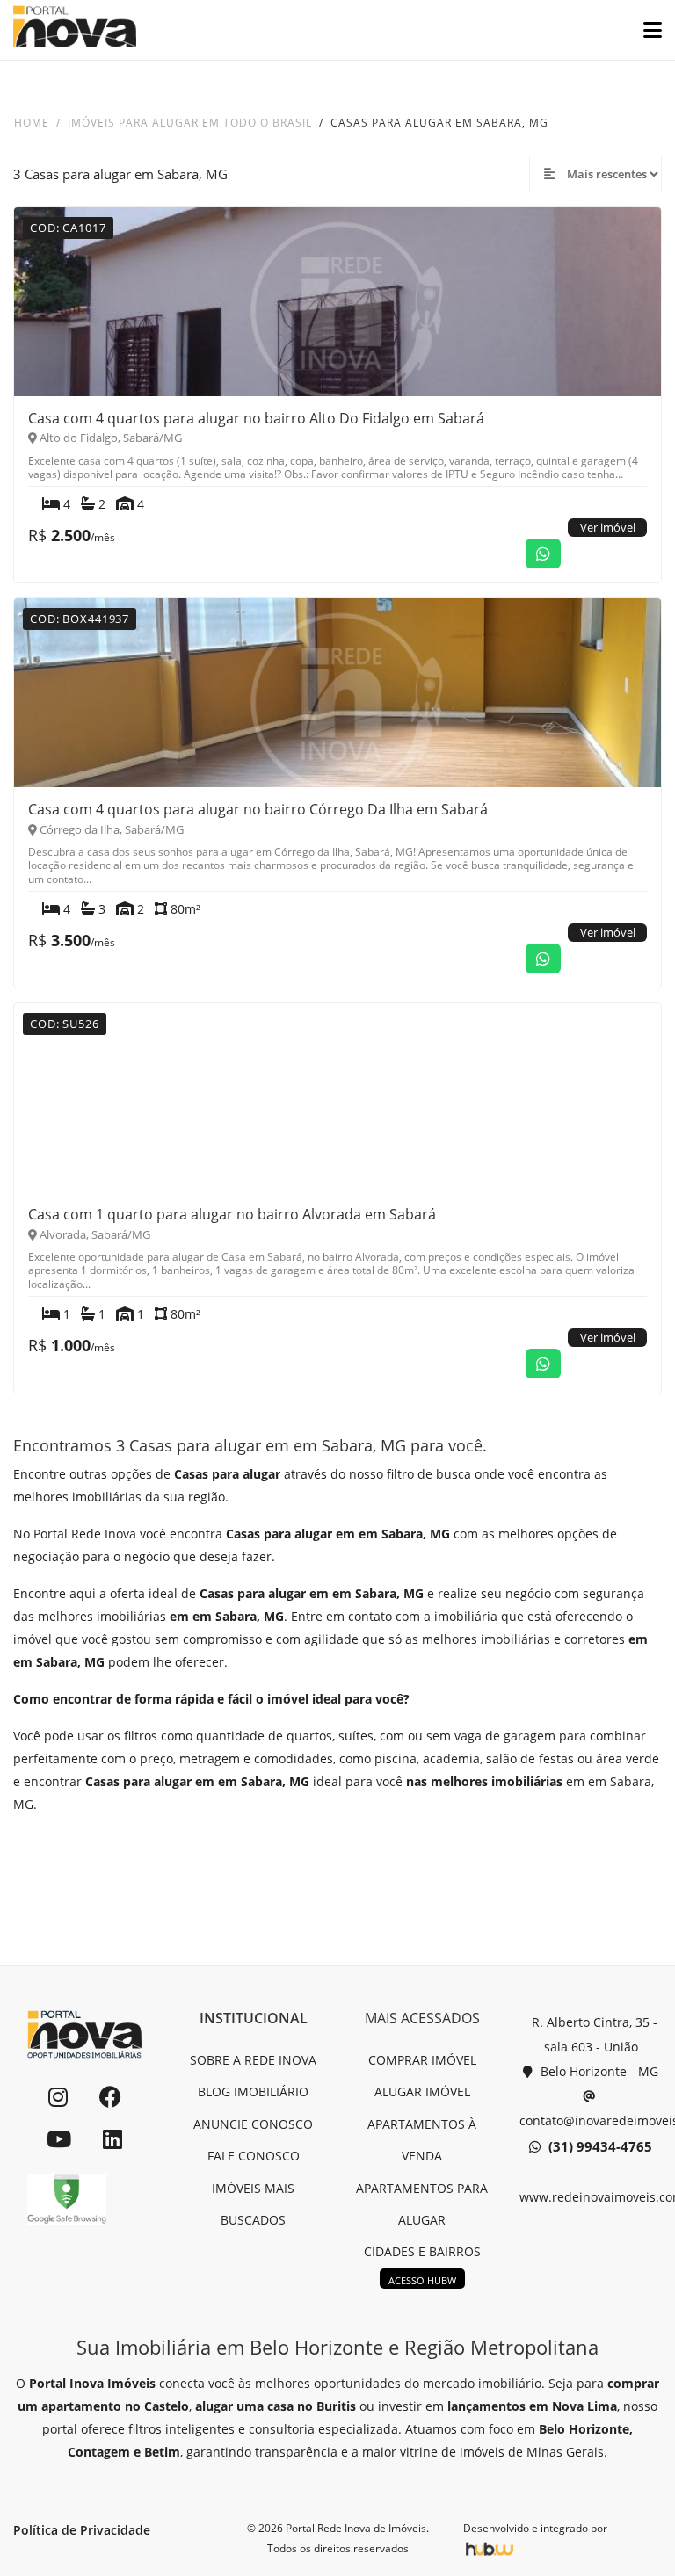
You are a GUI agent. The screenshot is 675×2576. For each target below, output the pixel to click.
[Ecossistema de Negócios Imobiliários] (490, 2548)
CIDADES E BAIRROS (422, 2251)
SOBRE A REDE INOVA (253, 2060)
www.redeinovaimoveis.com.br (591, 2197)
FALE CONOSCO (254, 2156)
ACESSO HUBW (422, 2280)
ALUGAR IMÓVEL (422, 2091)
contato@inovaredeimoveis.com (591, 2120)
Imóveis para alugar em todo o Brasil (190, 123)
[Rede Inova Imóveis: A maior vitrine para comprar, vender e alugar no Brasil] (75, 30)
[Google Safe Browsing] (67, 2199)
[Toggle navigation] (646, 30)
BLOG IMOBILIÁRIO (253, 2091)
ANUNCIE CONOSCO (253, 2124)
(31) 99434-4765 (599, 2146)
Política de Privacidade (82, 2530)
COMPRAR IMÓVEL (422, 2060)
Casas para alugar (227, 1474)
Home (32, 123)
